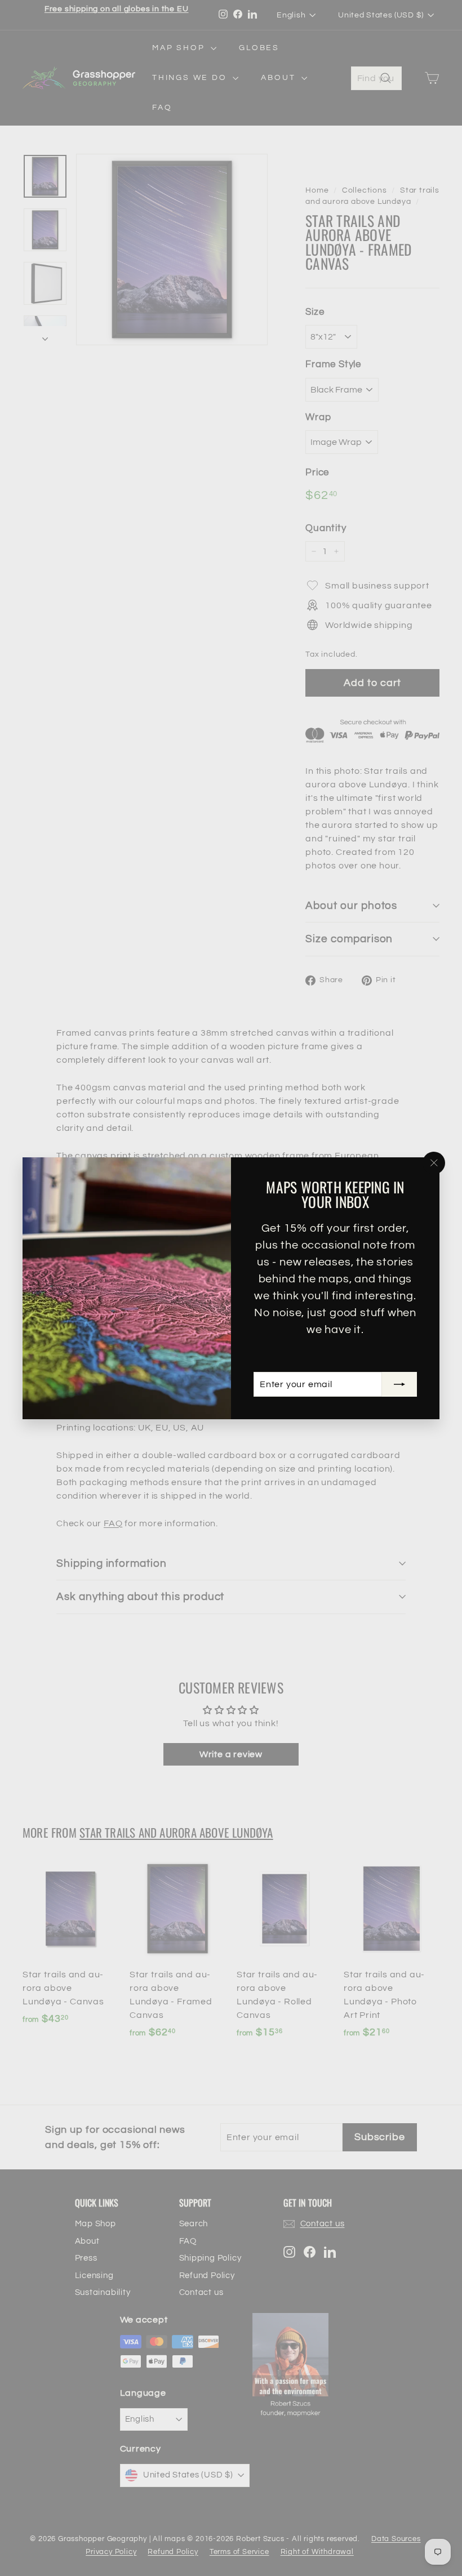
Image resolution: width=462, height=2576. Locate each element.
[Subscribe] (399, 1384)
